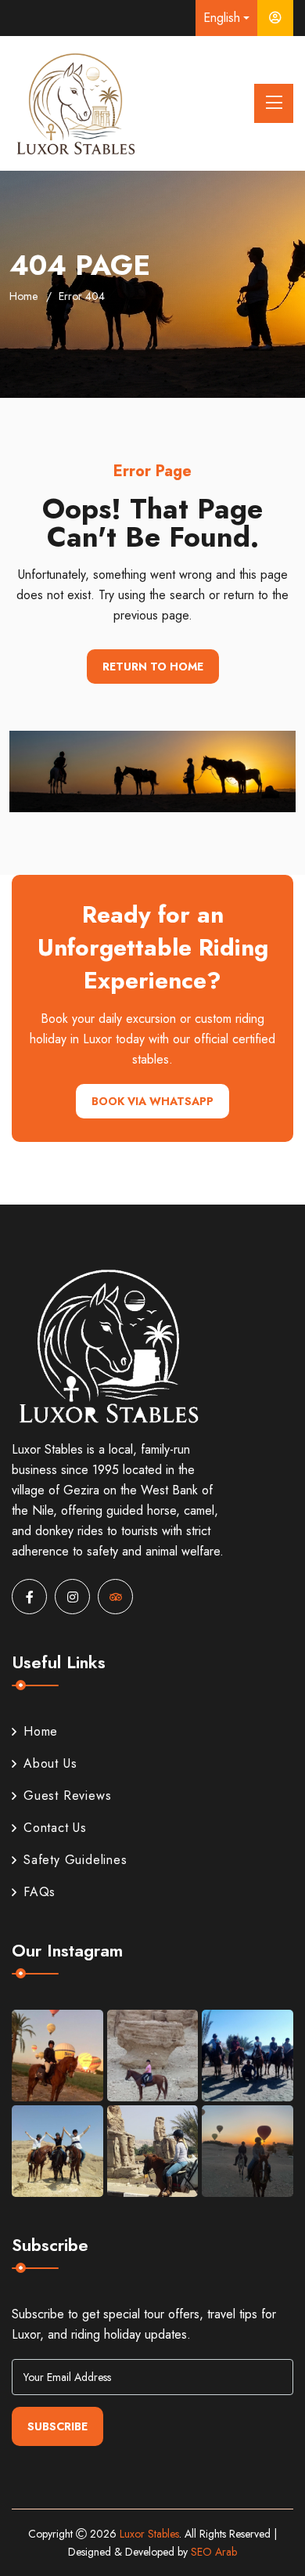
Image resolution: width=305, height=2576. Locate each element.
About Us (50, 1763)
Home (23, 296)
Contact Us (55, 1828)
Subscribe (57, 2426)
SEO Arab (214, 2552)
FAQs (39, 1892)
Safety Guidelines (75, 1860)
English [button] (222, 18)
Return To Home (153, 667)
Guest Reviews (67, 1796)
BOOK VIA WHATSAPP (152, 1101)
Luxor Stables (149, 2534)
